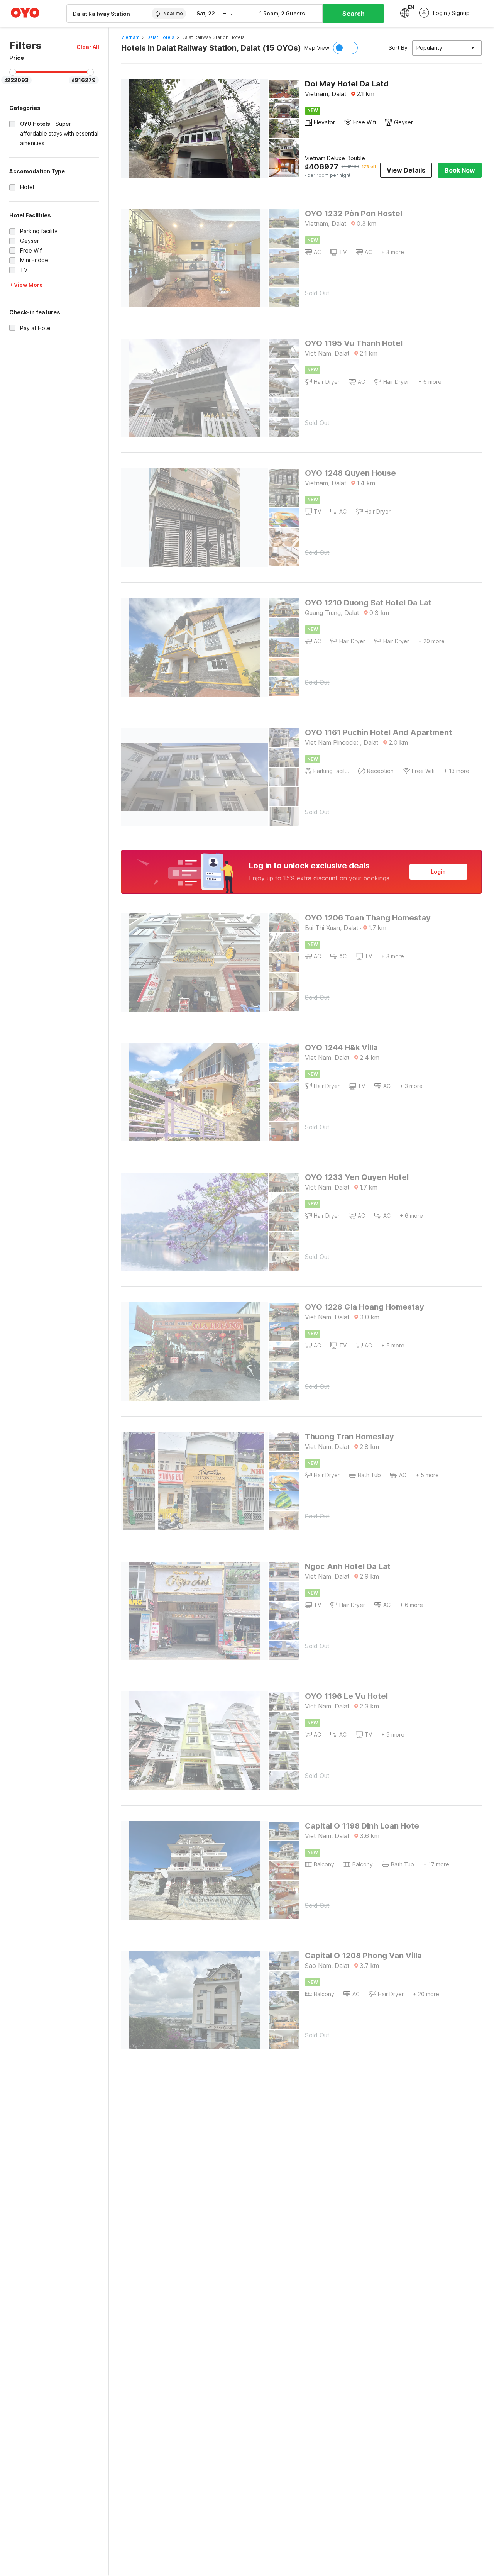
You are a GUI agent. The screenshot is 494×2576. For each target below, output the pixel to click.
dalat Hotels (161, 37)
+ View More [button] (26, 285)
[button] (88, 47)
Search (354, 14)
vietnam (130, 37)
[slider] (13, 72)
